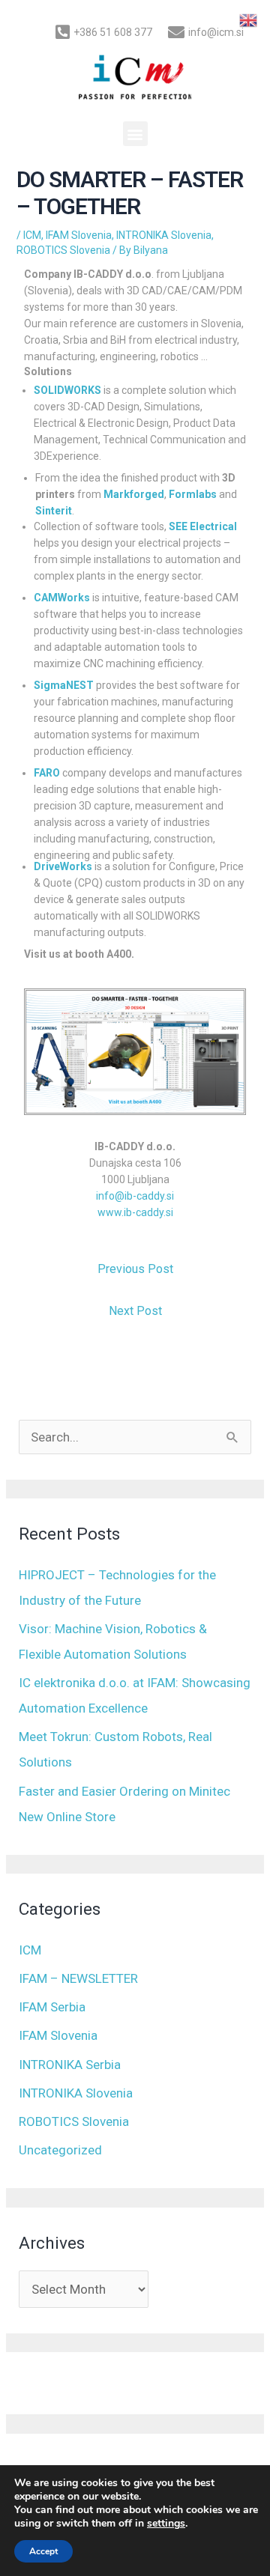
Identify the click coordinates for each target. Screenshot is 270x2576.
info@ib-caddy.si (135, 1196)
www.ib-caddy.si (135, 1212)
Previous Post (135, 1269)
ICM (32, 235)
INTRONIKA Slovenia (164, 235)
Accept (43, 2551)
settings (166, 2524)
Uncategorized (60, 2150)
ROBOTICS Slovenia (63, 250)
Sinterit (54, 511)
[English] (249, 19)
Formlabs (193, 494)
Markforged (134, 494)
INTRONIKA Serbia (70, 2065)
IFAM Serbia (52, 2007)
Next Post (135, 1311)
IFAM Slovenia (79, 235)
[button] (135, 134)
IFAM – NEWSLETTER (78, 1978)
